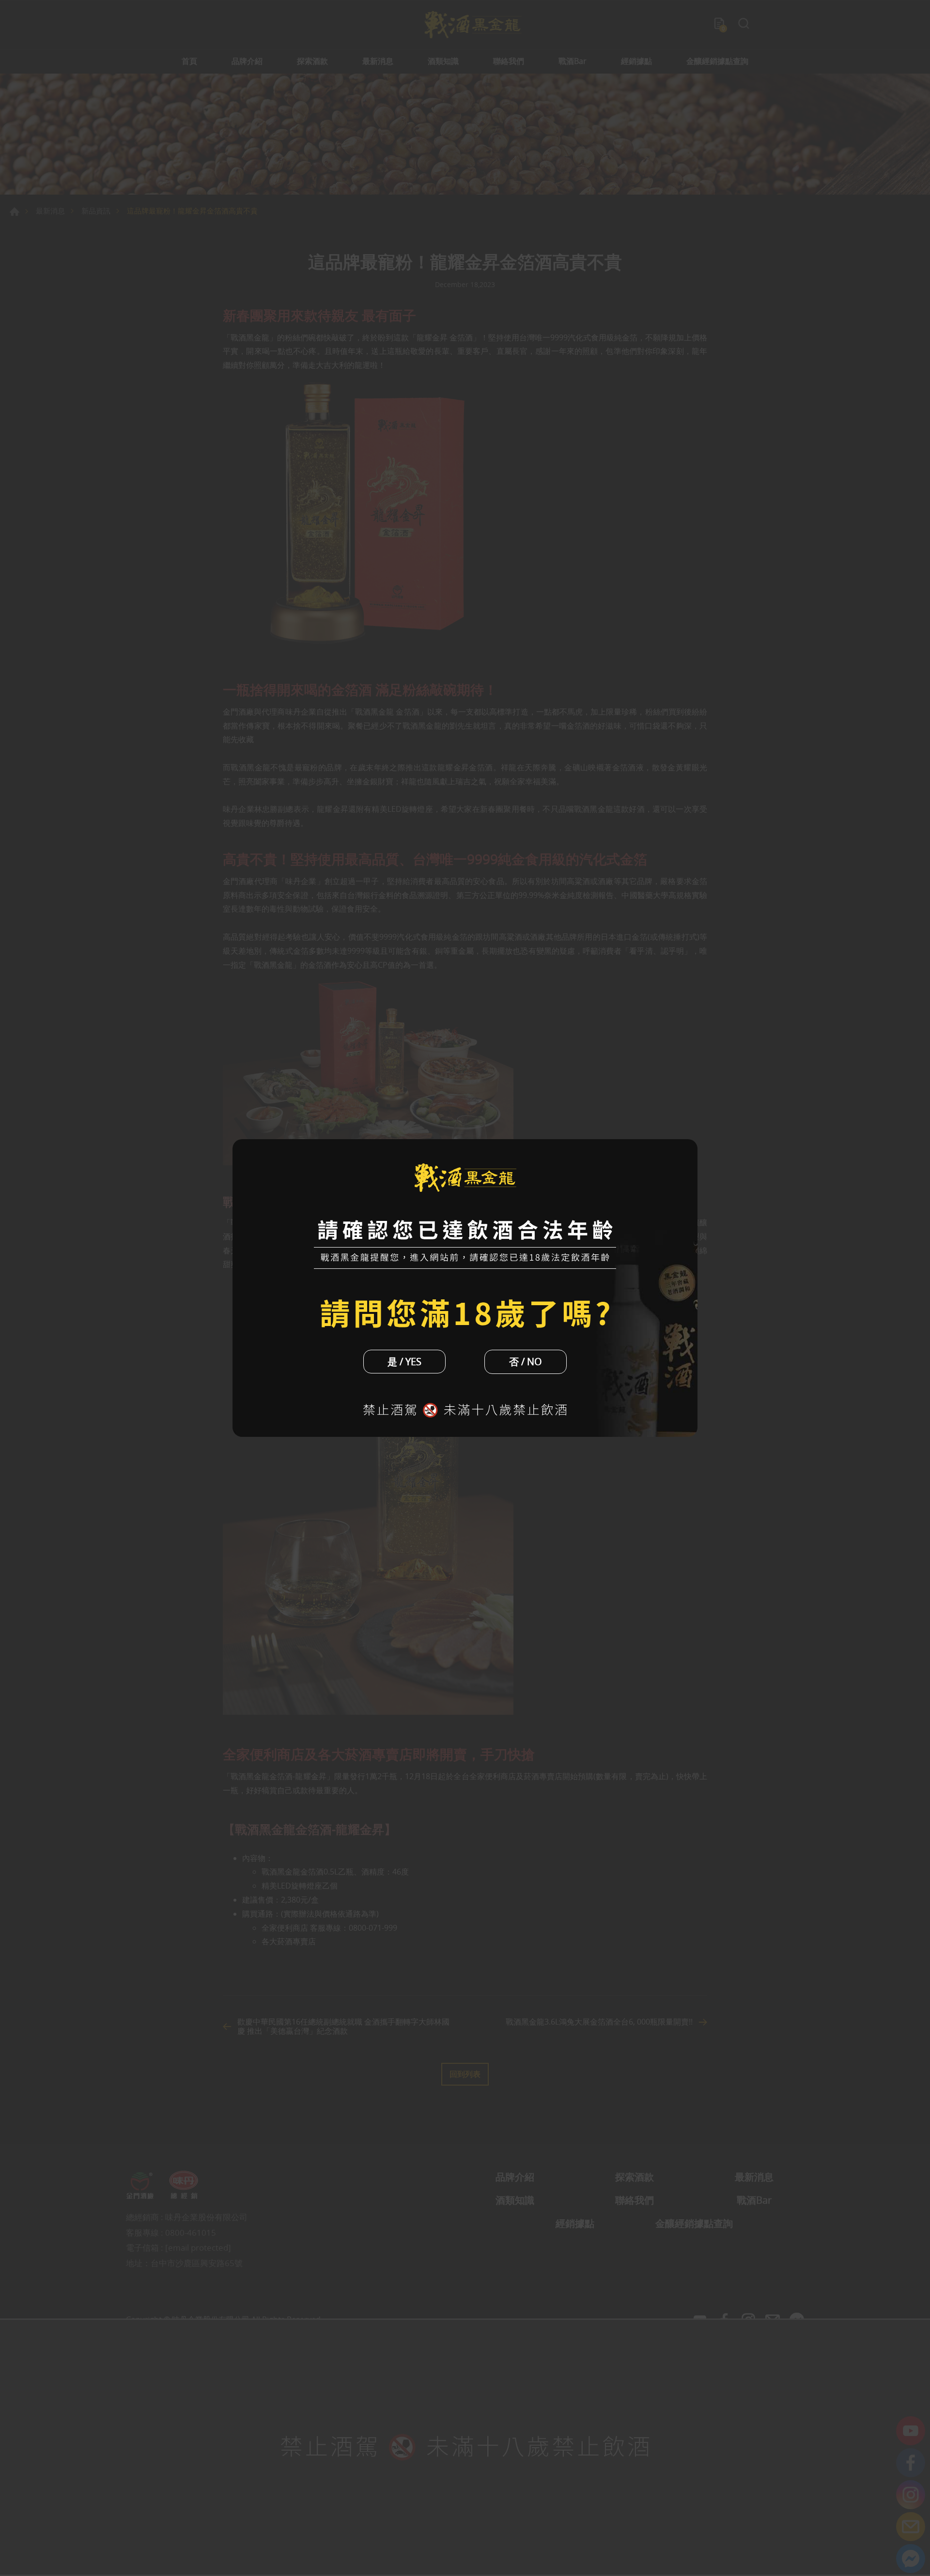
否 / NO (526, 1362)
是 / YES (404, 1362)
